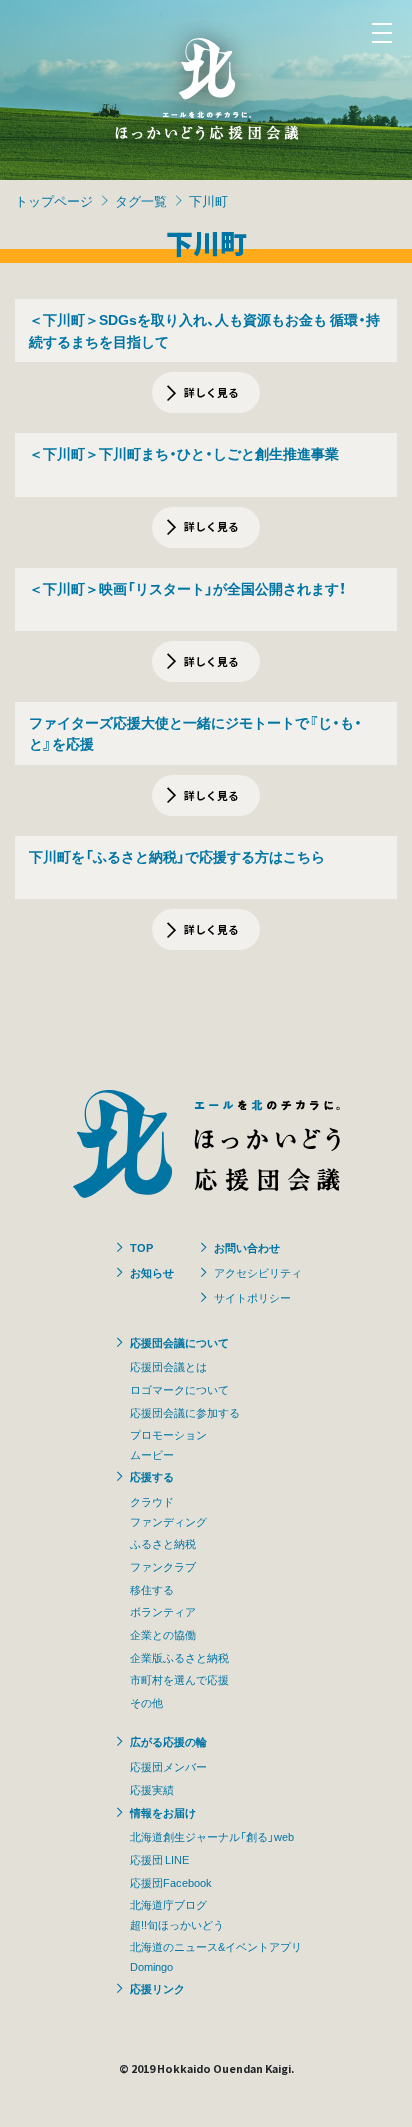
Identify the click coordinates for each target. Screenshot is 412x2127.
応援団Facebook (171, 1882)
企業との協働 (163, 1634)
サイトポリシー (252, 1297)
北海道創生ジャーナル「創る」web (212, 1836)
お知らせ (152, 1272)
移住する (152, 1589)
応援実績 (152, 1789)
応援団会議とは (168, 1366)
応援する (152, 1476)
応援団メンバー (168, 1766)
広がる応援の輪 (168, 1741)
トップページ (54, 200)
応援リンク (157, 1988)
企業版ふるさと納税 (179, 1657)
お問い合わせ (247, 1247)
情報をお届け (163, 1812)
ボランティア (163, 1611)
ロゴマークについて (179, 1389)
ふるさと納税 (163, 1543)
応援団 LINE (159, 1859)
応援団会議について (179, 1342)
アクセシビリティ (258, 1272)
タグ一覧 (141, 200)
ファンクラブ (163, 1566)
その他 (146, 1702)
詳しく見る (211, 392)
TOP (141, 1247)
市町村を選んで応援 (179, 1679)
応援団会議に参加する (185, 1412)
